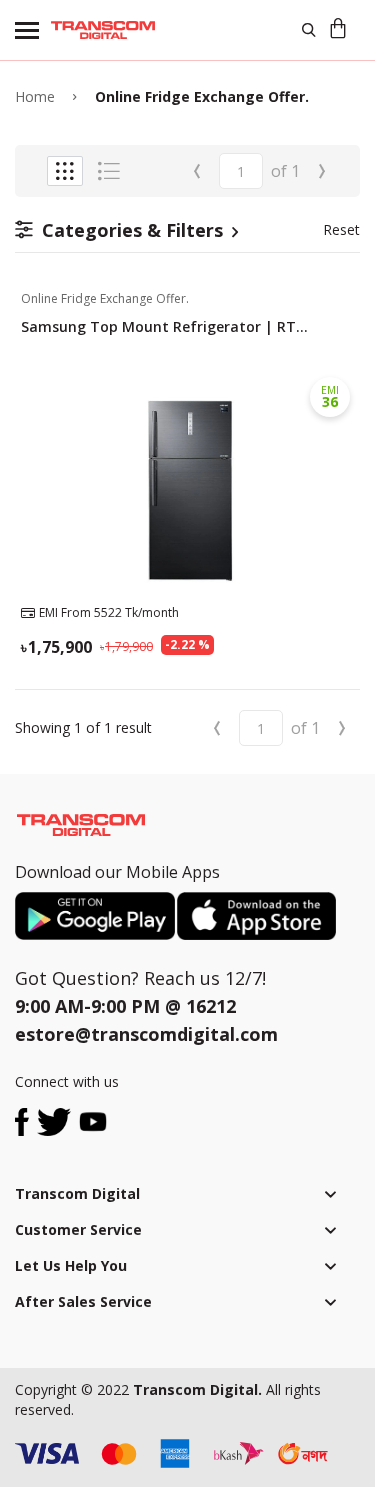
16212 (211, 1006)
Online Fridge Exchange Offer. (202, 96)
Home (35, 96)
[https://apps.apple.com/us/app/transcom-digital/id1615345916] (256, 916)
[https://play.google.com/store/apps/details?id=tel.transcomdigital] (96, 916)
